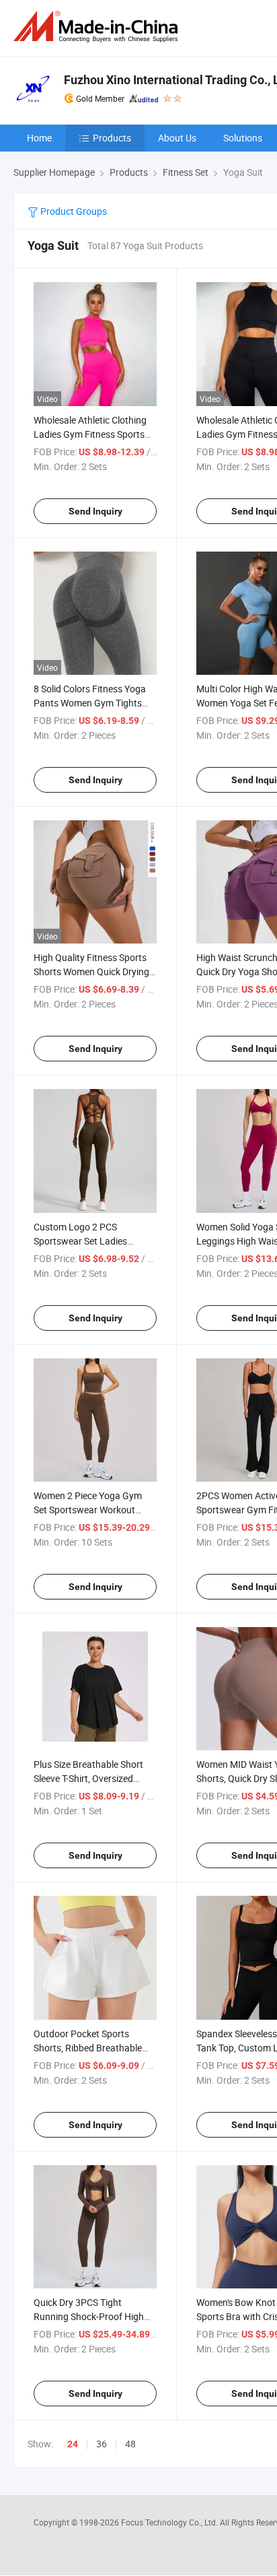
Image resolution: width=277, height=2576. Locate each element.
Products (112, 138)
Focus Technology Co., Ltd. (170, 2522)
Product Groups (73, 211)
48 (130, 2444)
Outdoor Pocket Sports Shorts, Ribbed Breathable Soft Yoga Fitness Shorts (88, 2048)
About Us (177, 138)
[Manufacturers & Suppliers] (98, 27)
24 (73, 2444)
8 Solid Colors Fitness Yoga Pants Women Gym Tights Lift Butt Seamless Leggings (92, 703)
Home (39, 138)
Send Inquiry (95, 511)
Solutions (243, 138)
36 (102, 2444)
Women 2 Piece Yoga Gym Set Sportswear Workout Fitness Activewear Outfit (88, 1510)
